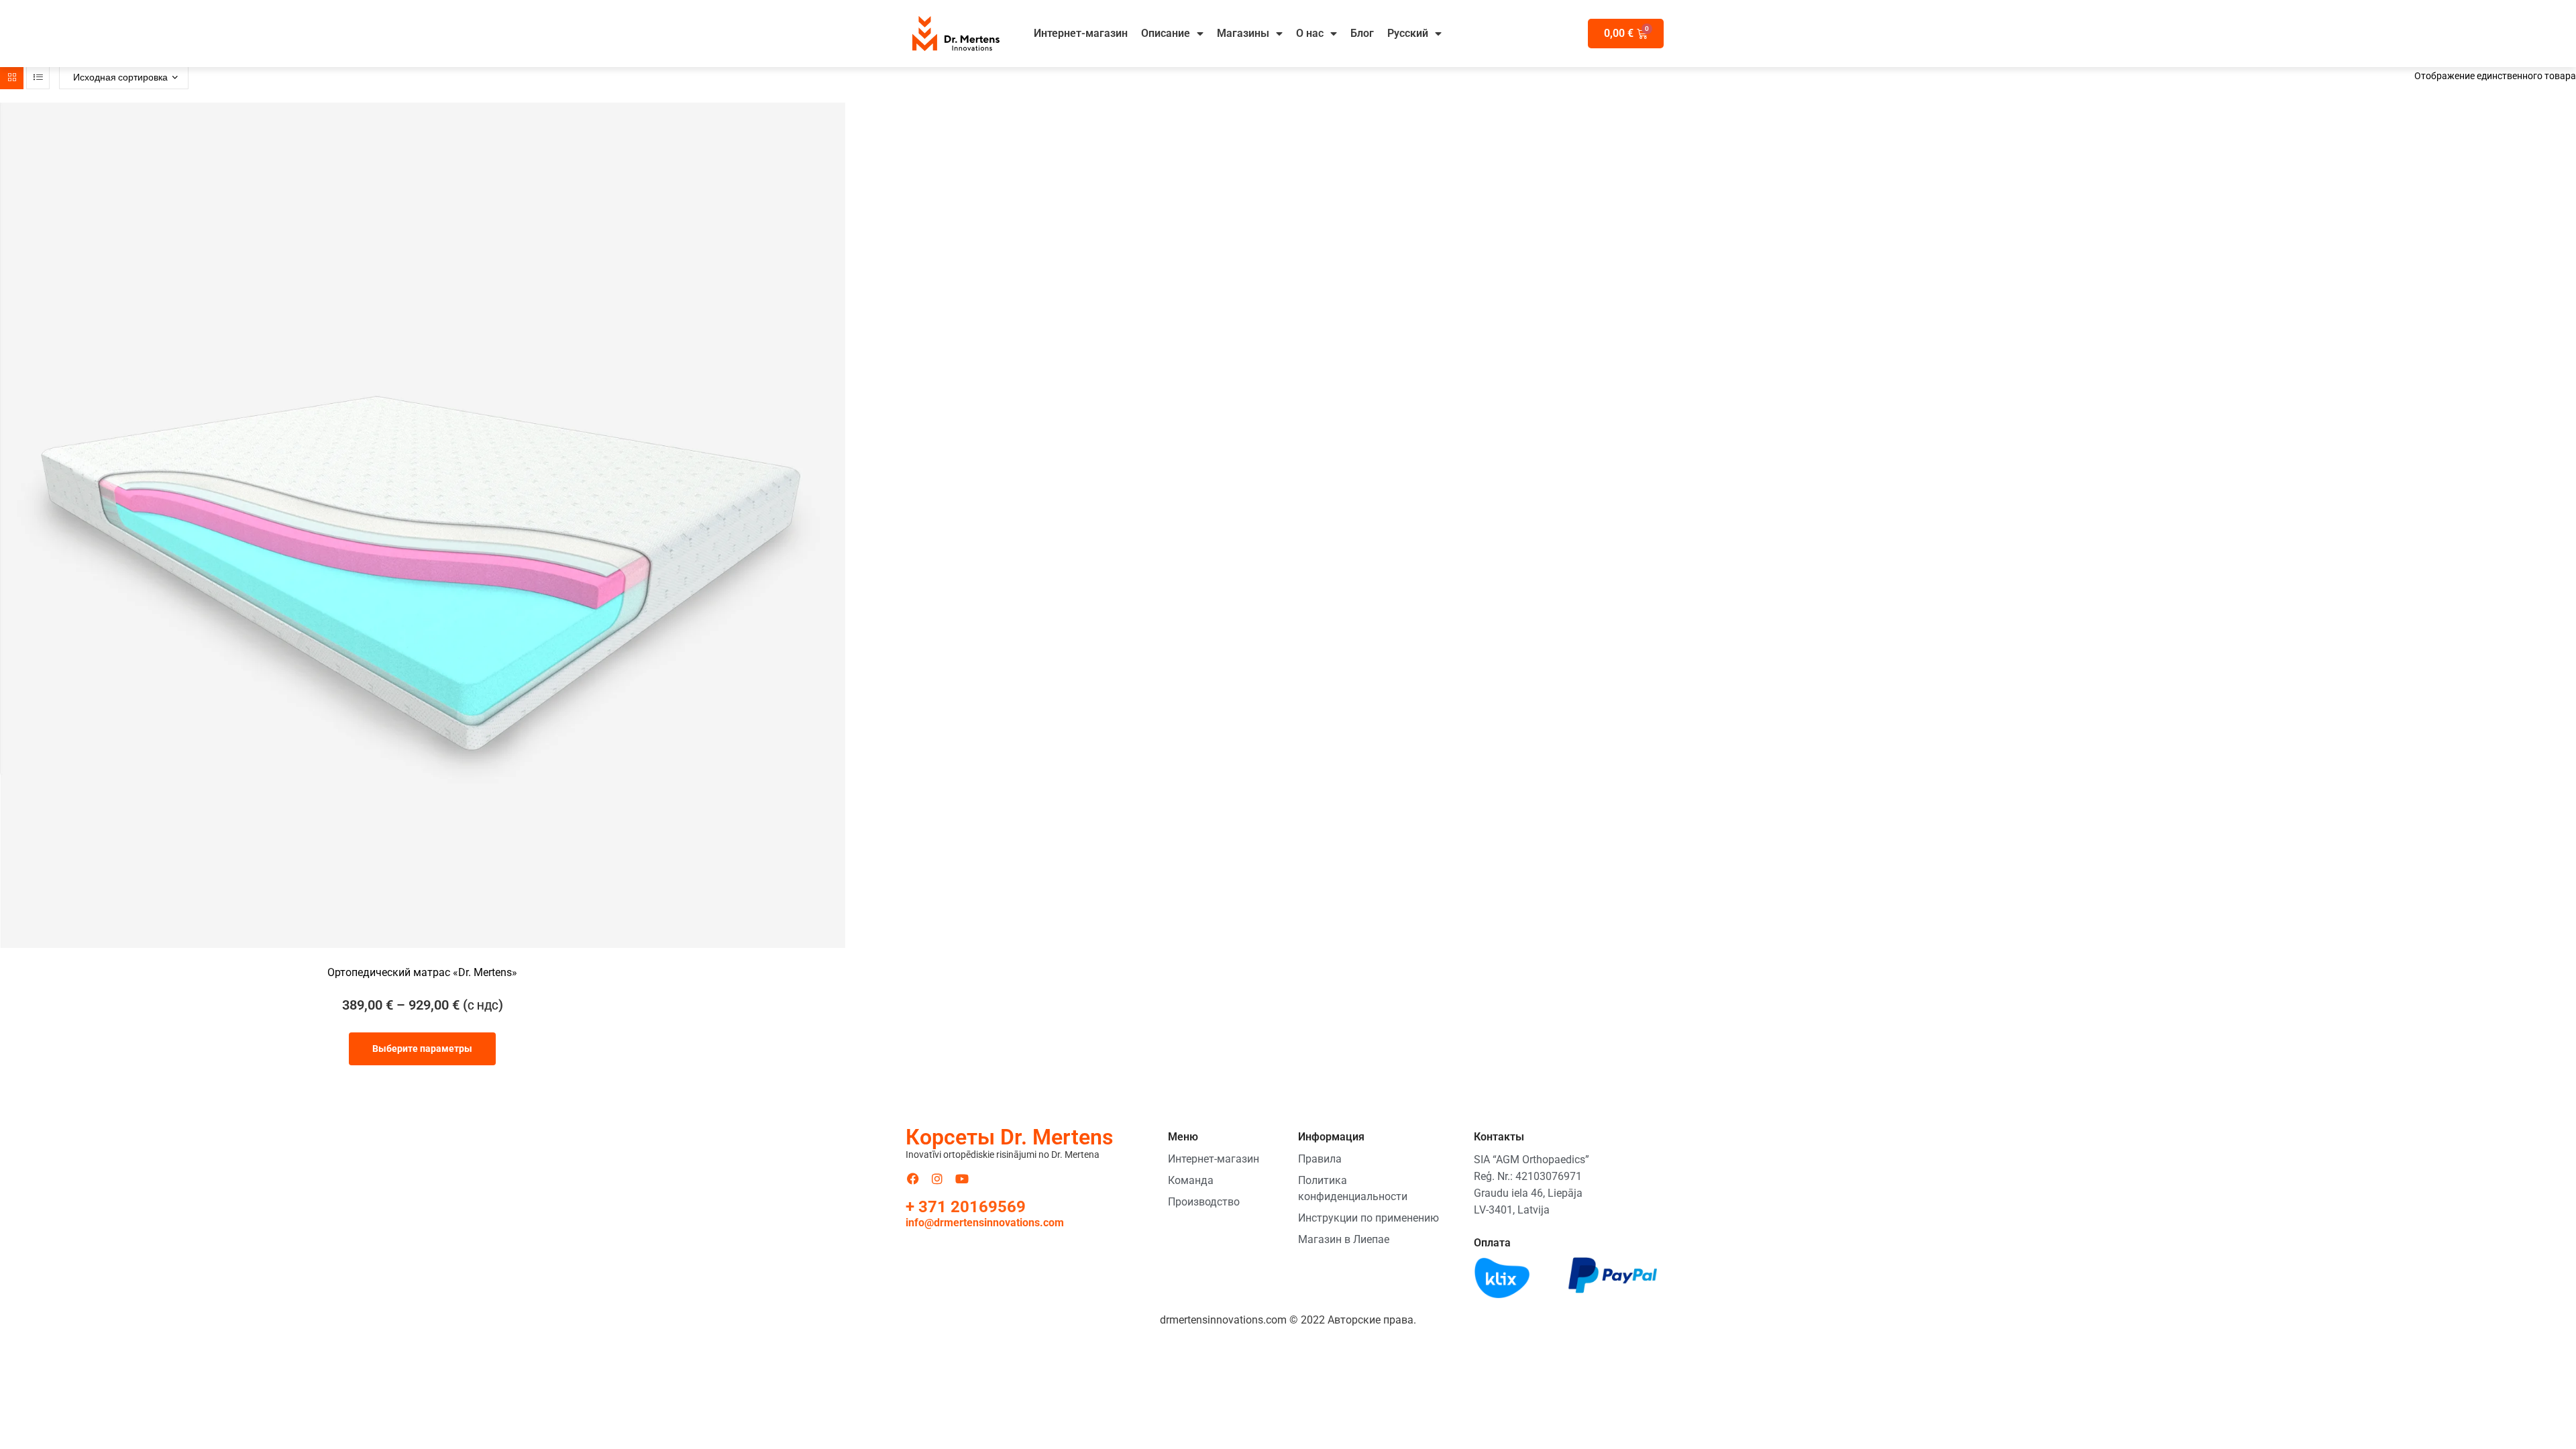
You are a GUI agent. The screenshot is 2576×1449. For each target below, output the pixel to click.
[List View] (38, 77)
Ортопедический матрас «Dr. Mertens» (422, 972)
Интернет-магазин (1081, 33)
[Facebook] (913, 1179)
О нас (1310, 33)
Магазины (1243, 33)
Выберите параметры (422, 1049)
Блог (1362, 33)
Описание (1166, 33)
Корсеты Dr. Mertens (1009, 1137)
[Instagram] (938, 1179)
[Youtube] (962, 1179)
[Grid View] (12, 77)
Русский (1408, 33)
